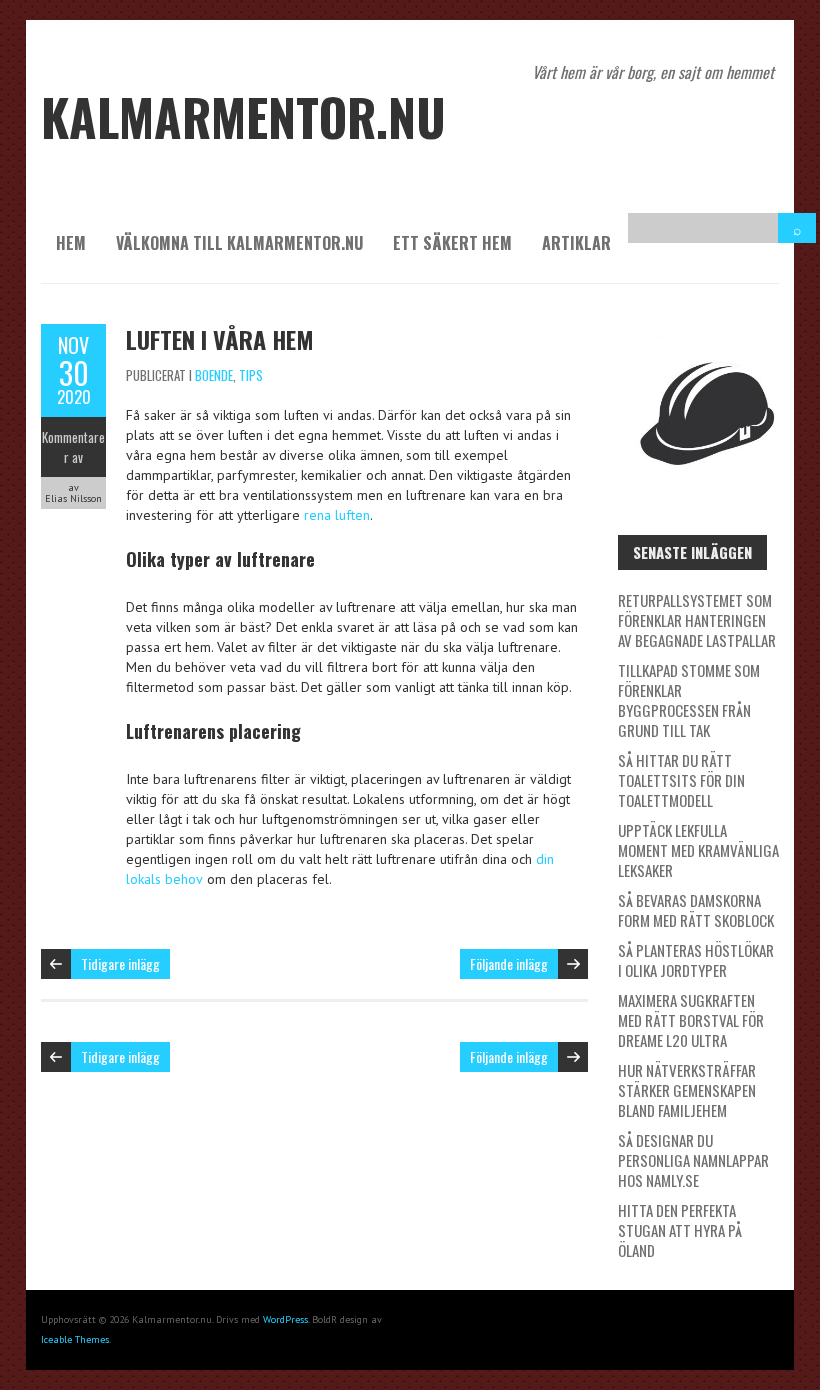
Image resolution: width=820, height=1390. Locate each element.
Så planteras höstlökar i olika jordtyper (696, 960)
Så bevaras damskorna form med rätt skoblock (696, 910)
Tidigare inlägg (120, 963)
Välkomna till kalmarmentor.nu (239, 243)
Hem (71, 243)
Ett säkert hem (452, 243)
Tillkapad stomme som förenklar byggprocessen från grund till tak (689, 700)
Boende (214, 375)
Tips (251, 375)
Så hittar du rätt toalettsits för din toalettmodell (681, 780)
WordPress (285, 1319)
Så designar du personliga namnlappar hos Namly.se (693, 1160)
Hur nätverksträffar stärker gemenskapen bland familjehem (687, 1090)
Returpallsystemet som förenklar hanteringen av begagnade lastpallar (697, 620)
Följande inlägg (509, 963)
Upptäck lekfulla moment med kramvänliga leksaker (698, 850)
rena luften (337, 515)
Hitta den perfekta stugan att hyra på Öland (680, 1230)
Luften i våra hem (220, 339)
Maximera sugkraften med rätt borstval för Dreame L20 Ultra (691, 1020)
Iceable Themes (75, 1339)
